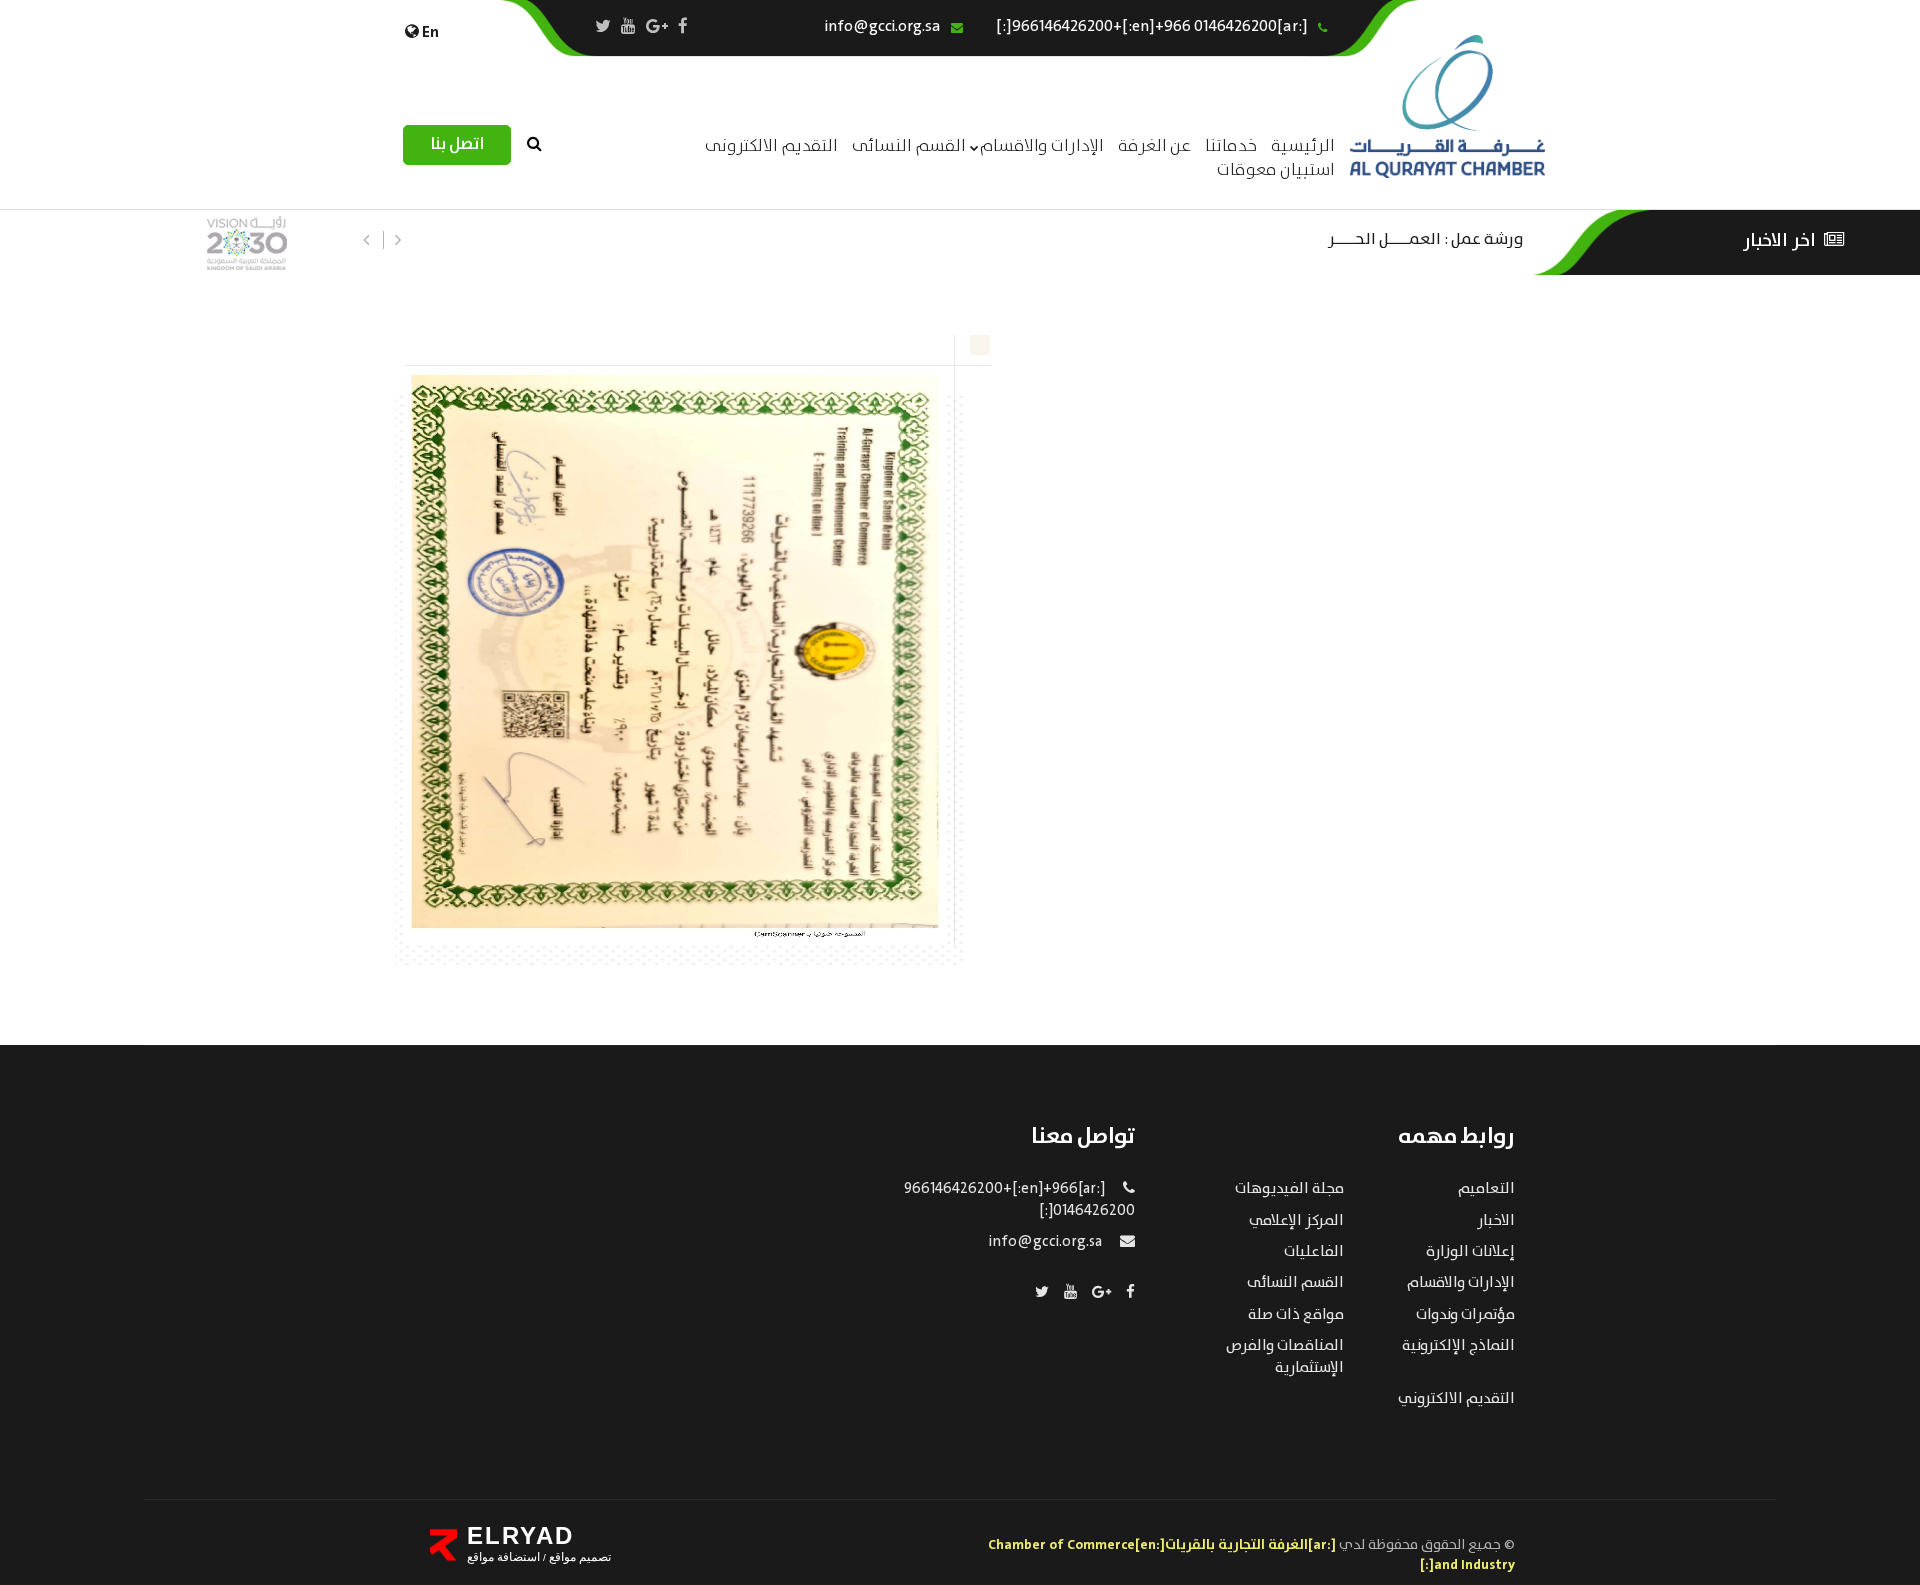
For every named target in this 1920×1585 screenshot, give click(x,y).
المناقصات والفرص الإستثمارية (1285, 1356)
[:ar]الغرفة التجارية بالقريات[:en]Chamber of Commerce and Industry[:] (1251, 1555)
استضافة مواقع (503, 1557)
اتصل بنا (457, 144)
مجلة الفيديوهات (1289, 1189)
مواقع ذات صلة (1296, 1315)
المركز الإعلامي (1296, 1221)
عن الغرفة (1154, 146)
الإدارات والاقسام (1042, 146)
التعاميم (1486, 1189)
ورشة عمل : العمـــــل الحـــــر (1426, 237)
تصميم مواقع (578, 1557)
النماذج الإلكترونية (1458, 1346)
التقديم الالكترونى (771, 146)
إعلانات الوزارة (1470, 1252)
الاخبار (1496, 1221)
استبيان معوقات (1276, 170)
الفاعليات (1314, 1252)
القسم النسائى (909, 146)
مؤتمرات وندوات (1465, 1315)
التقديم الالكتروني (1456, 1399)
